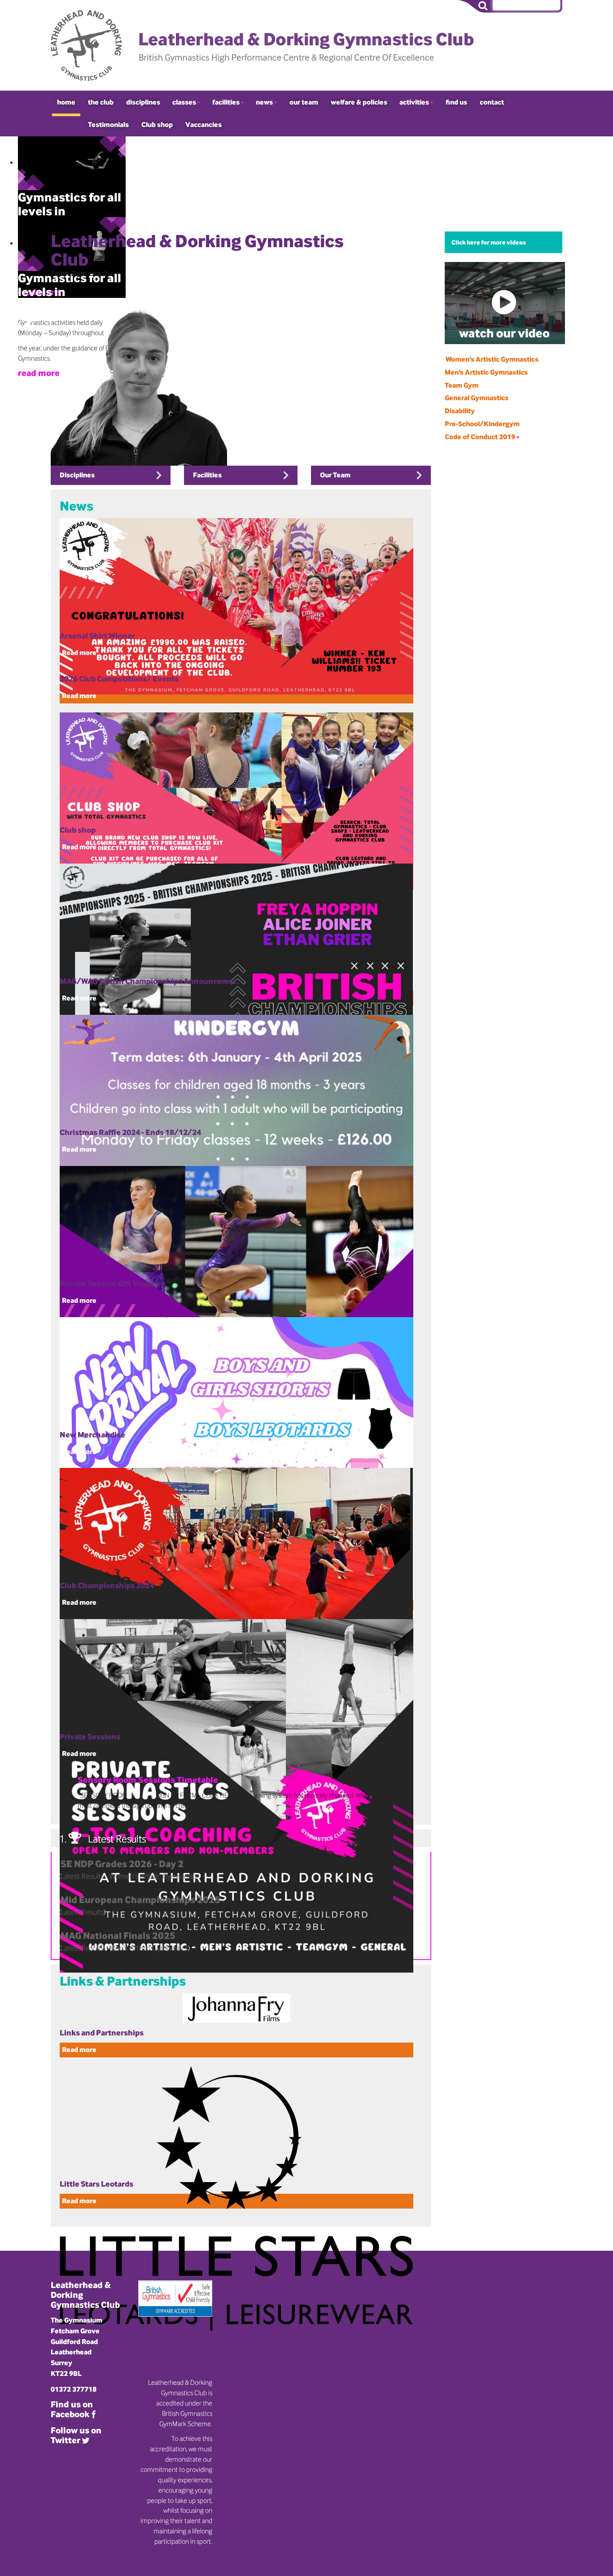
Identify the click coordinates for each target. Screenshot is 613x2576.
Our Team (335, 475)
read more (39, 373)
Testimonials (108, 124)
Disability (460, 411)
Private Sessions (90, 1736)
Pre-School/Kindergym (482, 424)
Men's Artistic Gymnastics (486, 372)
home (66, 102)
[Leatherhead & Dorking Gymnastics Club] (268, 45)
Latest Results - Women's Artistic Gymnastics (129, 1876)
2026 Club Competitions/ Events (119, 679)
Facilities (207, 475)
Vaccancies (204, 124)
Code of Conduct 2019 (480, 437)
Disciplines (77, 475)
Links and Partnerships (102, 2032)
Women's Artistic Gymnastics (492, 359)
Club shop (157, 124)
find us (456, 102)
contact (492, 102)
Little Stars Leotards (96, 2184)
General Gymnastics (477, 398)
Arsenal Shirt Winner (97, 635)
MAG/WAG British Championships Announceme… (150, 981)
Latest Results (82, 1912)
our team (304, 102)
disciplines (143, 102)
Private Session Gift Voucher (112, 1283)
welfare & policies (359, 102)
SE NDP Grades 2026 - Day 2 (122, 1864)
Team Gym (462, 385)
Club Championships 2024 (107, 1585)
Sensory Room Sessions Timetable (148, 1780)
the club (101, 102)
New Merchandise (92, 1434)
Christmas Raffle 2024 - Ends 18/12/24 (130, 1132)
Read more (79, 696)
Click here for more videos (489, 242)
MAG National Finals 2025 (118, 1935)
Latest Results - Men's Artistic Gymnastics (124, 1948)
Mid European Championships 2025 (140, 1899)
